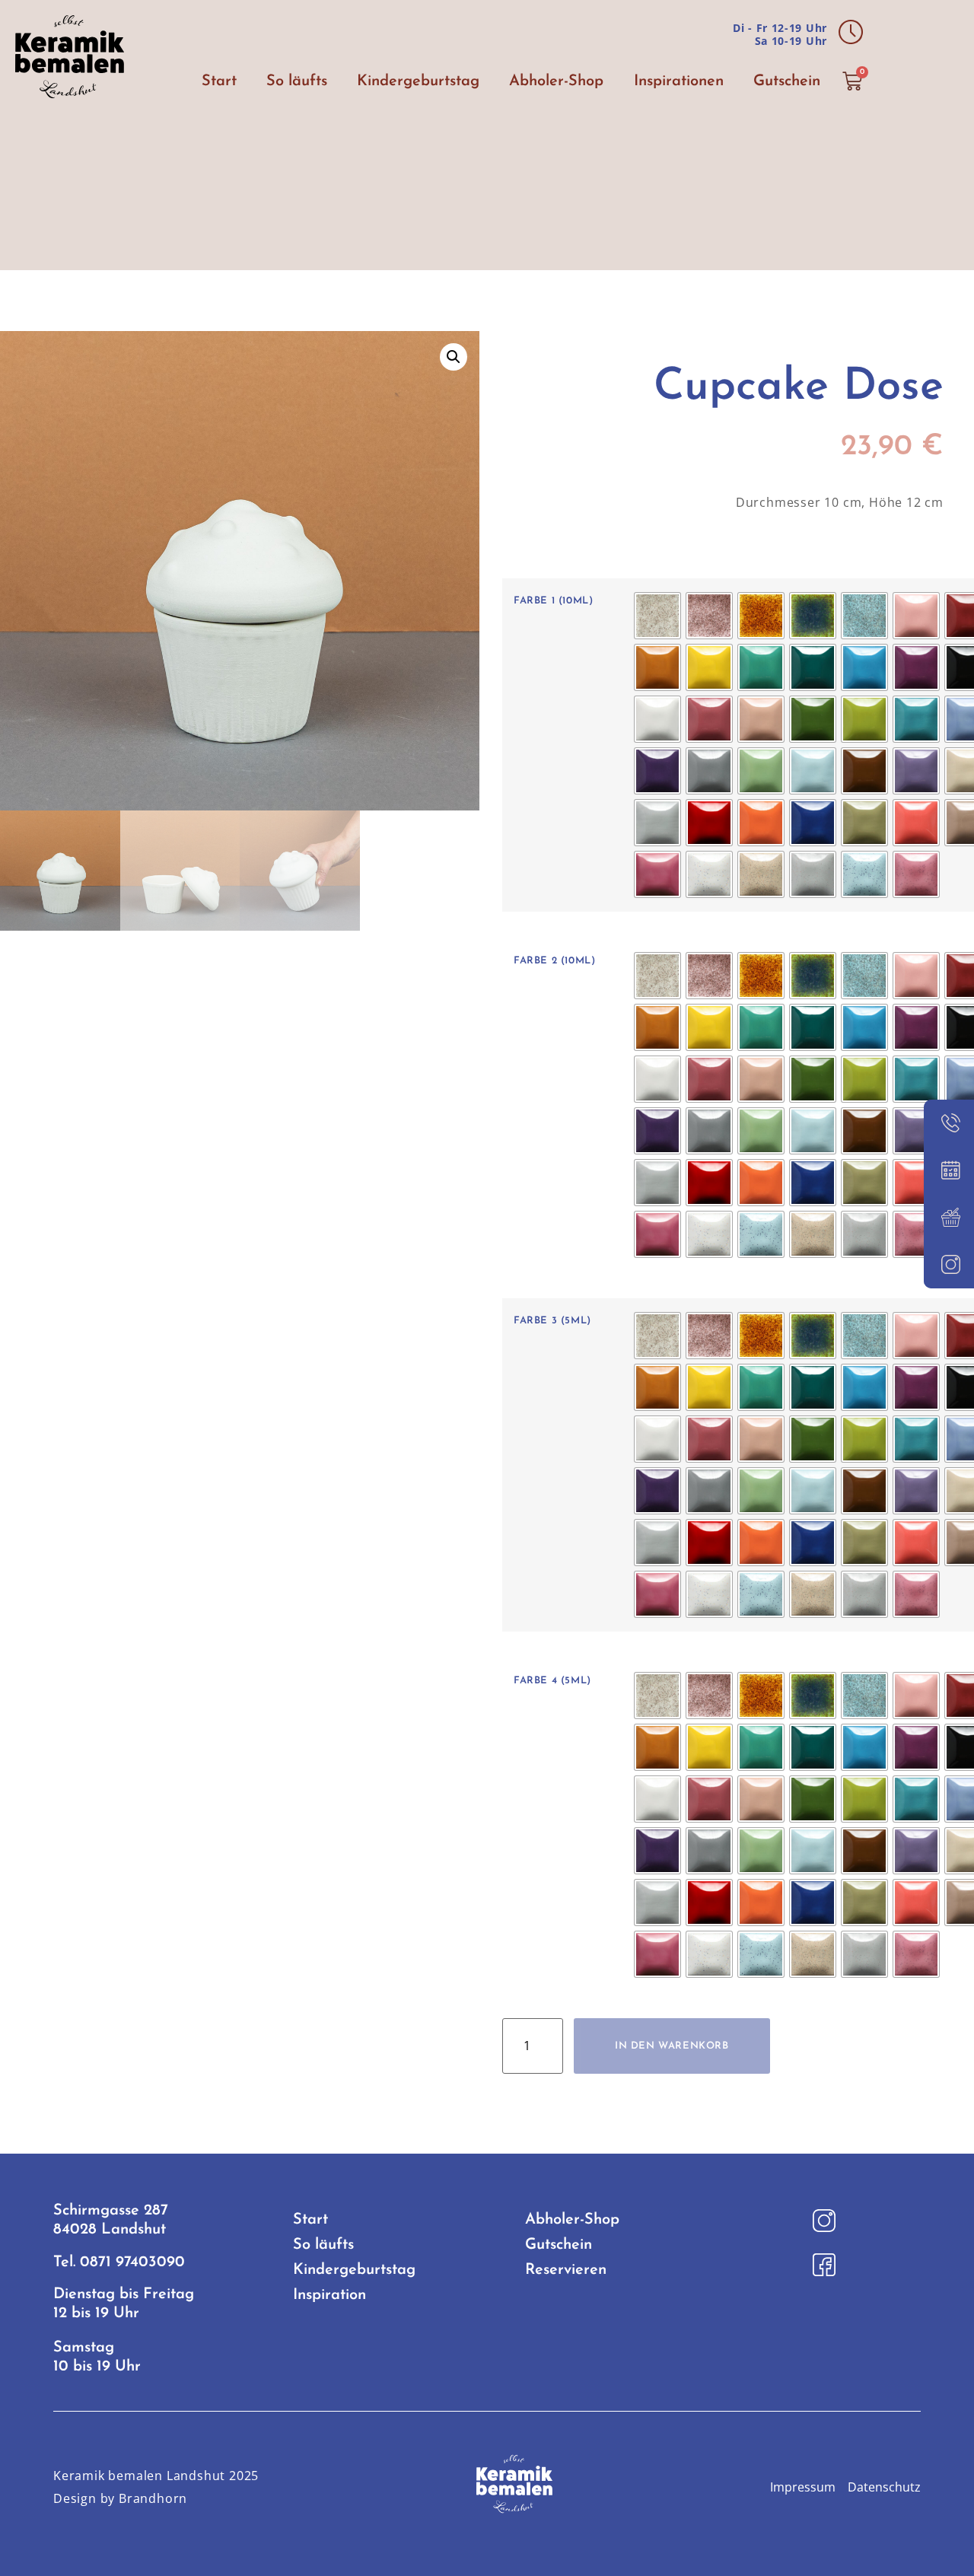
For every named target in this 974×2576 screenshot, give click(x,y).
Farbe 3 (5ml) (552, 1321)
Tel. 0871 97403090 (119, 2262)
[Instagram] (949, 1265)
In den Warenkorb (672, 2046)
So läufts (297, 81)
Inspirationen (679, 81)
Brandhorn (153, 2498)
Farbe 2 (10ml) (554, 961)
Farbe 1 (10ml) (553, 601)
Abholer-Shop (556, 81)
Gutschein (787, 81)
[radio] (657, 616)
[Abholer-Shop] (949, 1218)
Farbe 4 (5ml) (552, 1681)
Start (219, 81)
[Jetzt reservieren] (949, 1170)
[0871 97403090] (949, 1123)
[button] (454, 357)
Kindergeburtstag (418, 81)
